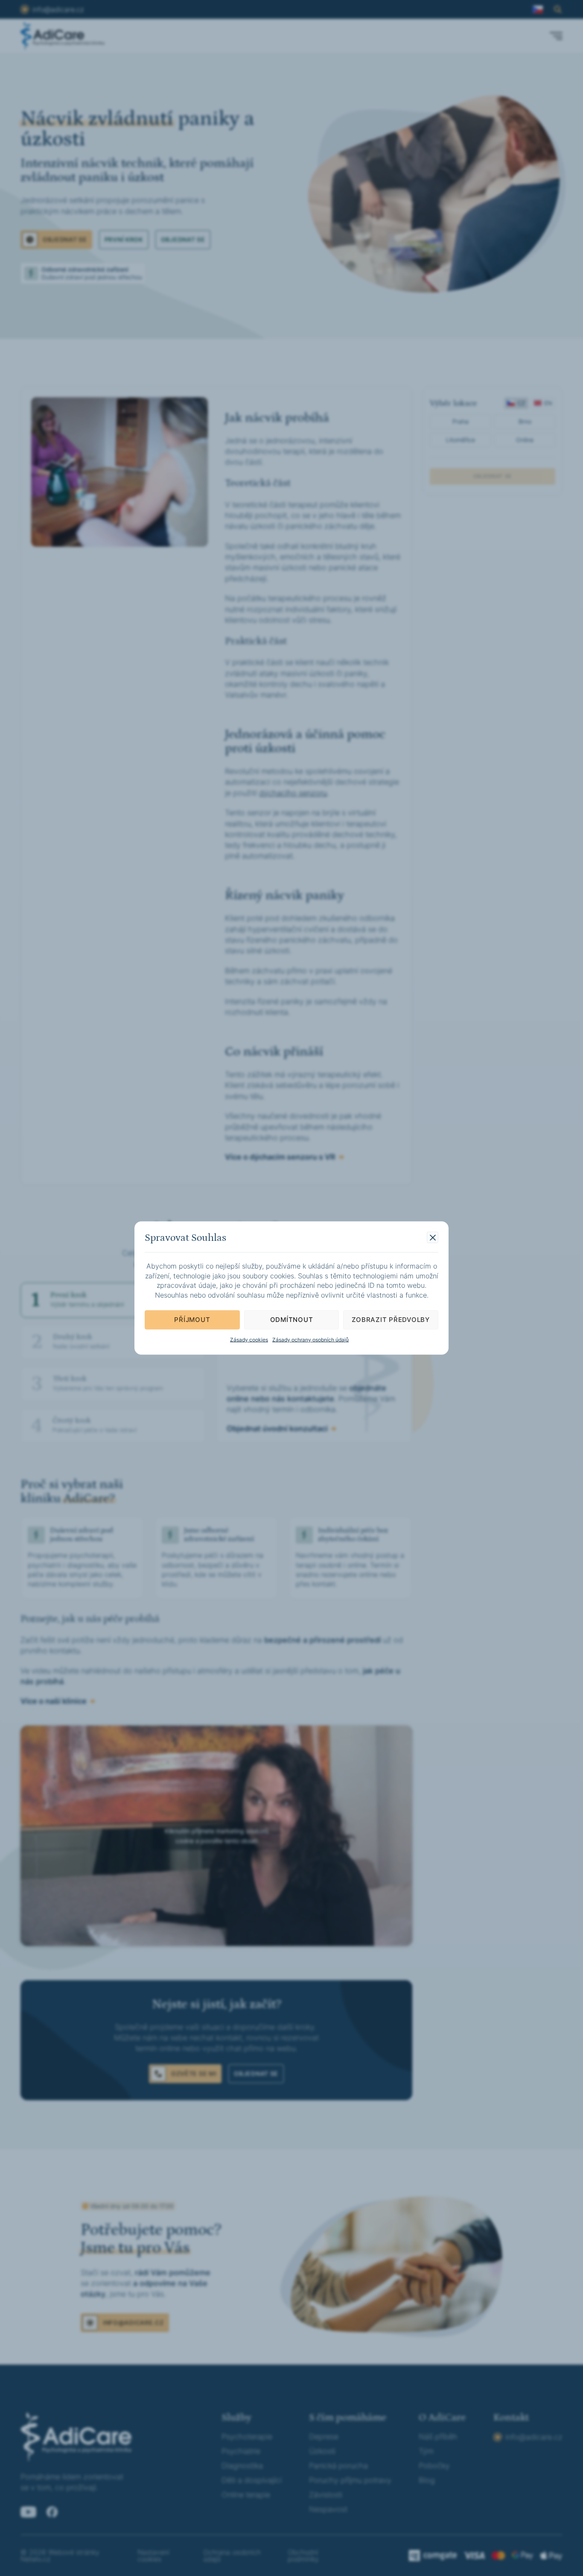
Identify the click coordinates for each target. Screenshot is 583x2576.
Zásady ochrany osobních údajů (310, 1339)
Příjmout (192, 1320)
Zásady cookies (249, 1339)
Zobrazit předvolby (391, 1320)
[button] (433, 1238)
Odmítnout (292, 1320)
